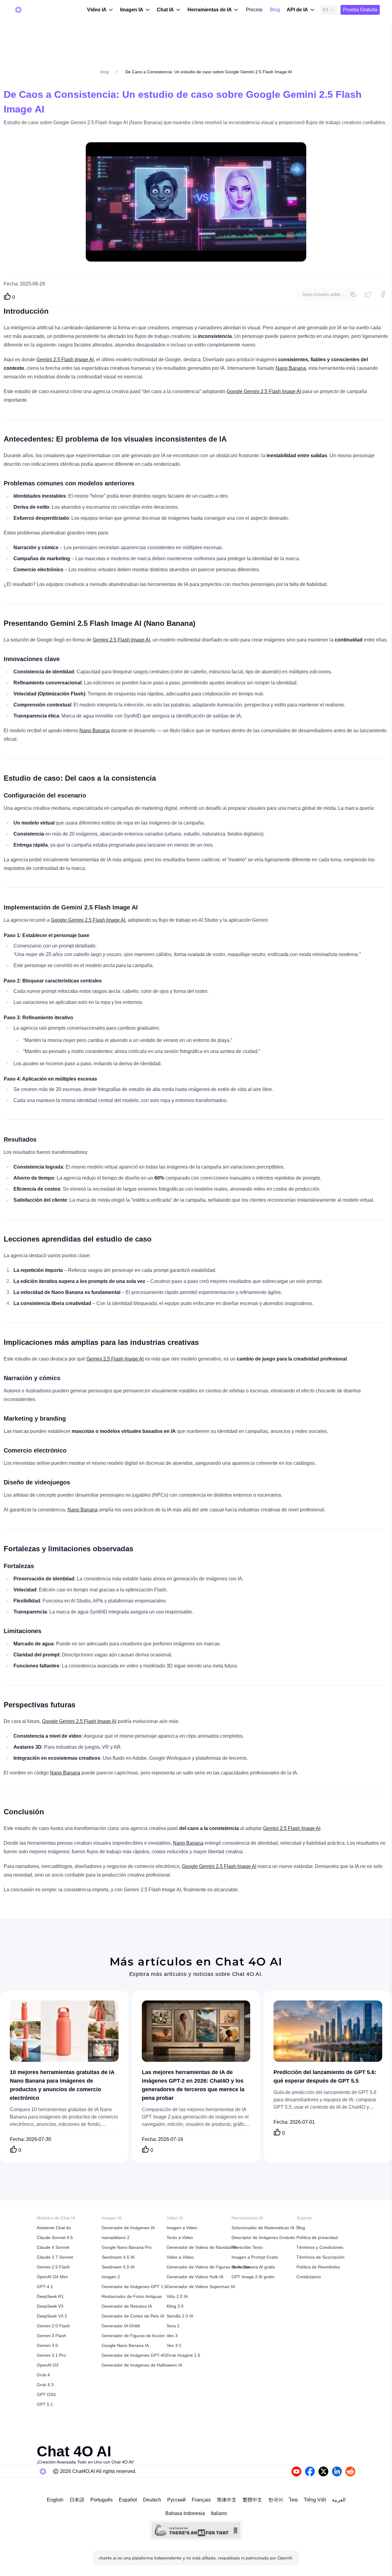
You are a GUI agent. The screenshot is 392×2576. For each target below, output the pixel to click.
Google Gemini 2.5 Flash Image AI (264, 391)
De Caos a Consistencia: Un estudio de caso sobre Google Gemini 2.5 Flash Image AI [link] (209, 72)
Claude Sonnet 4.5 (55, 2237)
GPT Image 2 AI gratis (253, 2277)
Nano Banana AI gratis (253, 2267)
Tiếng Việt (315, 2500)
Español (128, 2500)
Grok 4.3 (45, 2385)
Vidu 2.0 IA (177, 2296)
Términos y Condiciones (320, 2247)
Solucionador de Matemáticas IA (263, 2228)
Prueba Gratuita (360, 10)
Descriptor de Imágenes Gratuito (263, 2237)
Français (201, 2500)
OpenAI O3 (48, 2365)
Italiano (219, 2513)
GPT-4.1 (45, 2287)
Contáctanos (309, 2277)
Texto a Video (180, 2237)
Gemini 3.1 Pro (51, 2355)
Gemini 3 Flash (51, 2336)
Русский (176, 2500)
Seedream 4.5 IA (118, 2257)
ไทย (293, 2500)
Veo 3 (172, 2336)
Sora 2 (173, 2326)
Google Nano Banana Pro (127, 2247)
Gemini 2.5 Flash (53, 2267)
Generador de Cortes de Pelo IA (133, 2316)
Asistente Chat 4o (54, 2228)
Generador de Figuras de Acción (133, 2336)
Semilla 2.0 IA (180, 2316)
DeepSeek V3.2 (52, 2316)
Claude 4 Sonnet (53, 2247)
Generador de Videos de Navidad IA (202, 2247)
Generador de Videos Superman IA (201, 2287)
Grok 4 (43, 2375)
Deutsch (152, 2500)
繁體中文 (252, 2500)
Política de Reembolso (318, 2267)
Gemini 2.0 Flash (53, 2326)
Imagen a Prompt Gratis (255, 2257)
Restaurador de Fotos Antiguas (132, 2296)
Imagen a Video (182, 2228)
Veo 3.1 (174, 2345)
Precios (254, 10)
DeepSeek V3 (50, 2306)
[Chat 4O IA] (18, 10)
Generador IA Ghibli (121, 2326)
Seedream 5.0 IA (118, 2267)
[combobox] (329, 10)
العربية (339, 2500)
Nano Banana (291, 368)
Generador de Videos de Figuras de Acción (208, 2267)
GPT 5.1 (45, 2404)
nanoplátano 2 (116, 2237)
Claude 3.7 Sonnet (55, 2257)
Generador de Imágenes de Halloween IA (142, 2365)
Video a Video (180, 2257)
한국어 (276, 2500)
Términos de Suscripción (320, 2257)
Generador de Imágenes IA (128, 2228)
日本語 (77, 2500)
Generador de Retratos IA (127, 2306)
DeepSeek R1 (50, 2296)
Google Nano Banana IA (125, 2345)
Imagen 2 (111, 2277)
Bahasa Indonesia (185, 2513)
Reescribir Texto (247, 2247)
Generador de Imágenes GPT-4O (134, 2355)
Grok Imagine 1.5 (183, 2355)
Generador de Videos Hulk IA (195, 2277)
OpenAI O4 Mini (52, 2277)
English (55, 2500)
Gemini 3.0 (47, 2345)
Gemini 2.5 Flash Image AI (65, 360)
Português (102, 2500)
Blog (275, 10)
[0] (7, 296)
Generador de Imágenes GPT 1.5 (134, 2287)
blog (105, 72)
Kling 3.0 (175, 2306)
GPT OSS (46, 2394)
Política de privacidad (317, 2237)
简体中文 (227, 2500)
